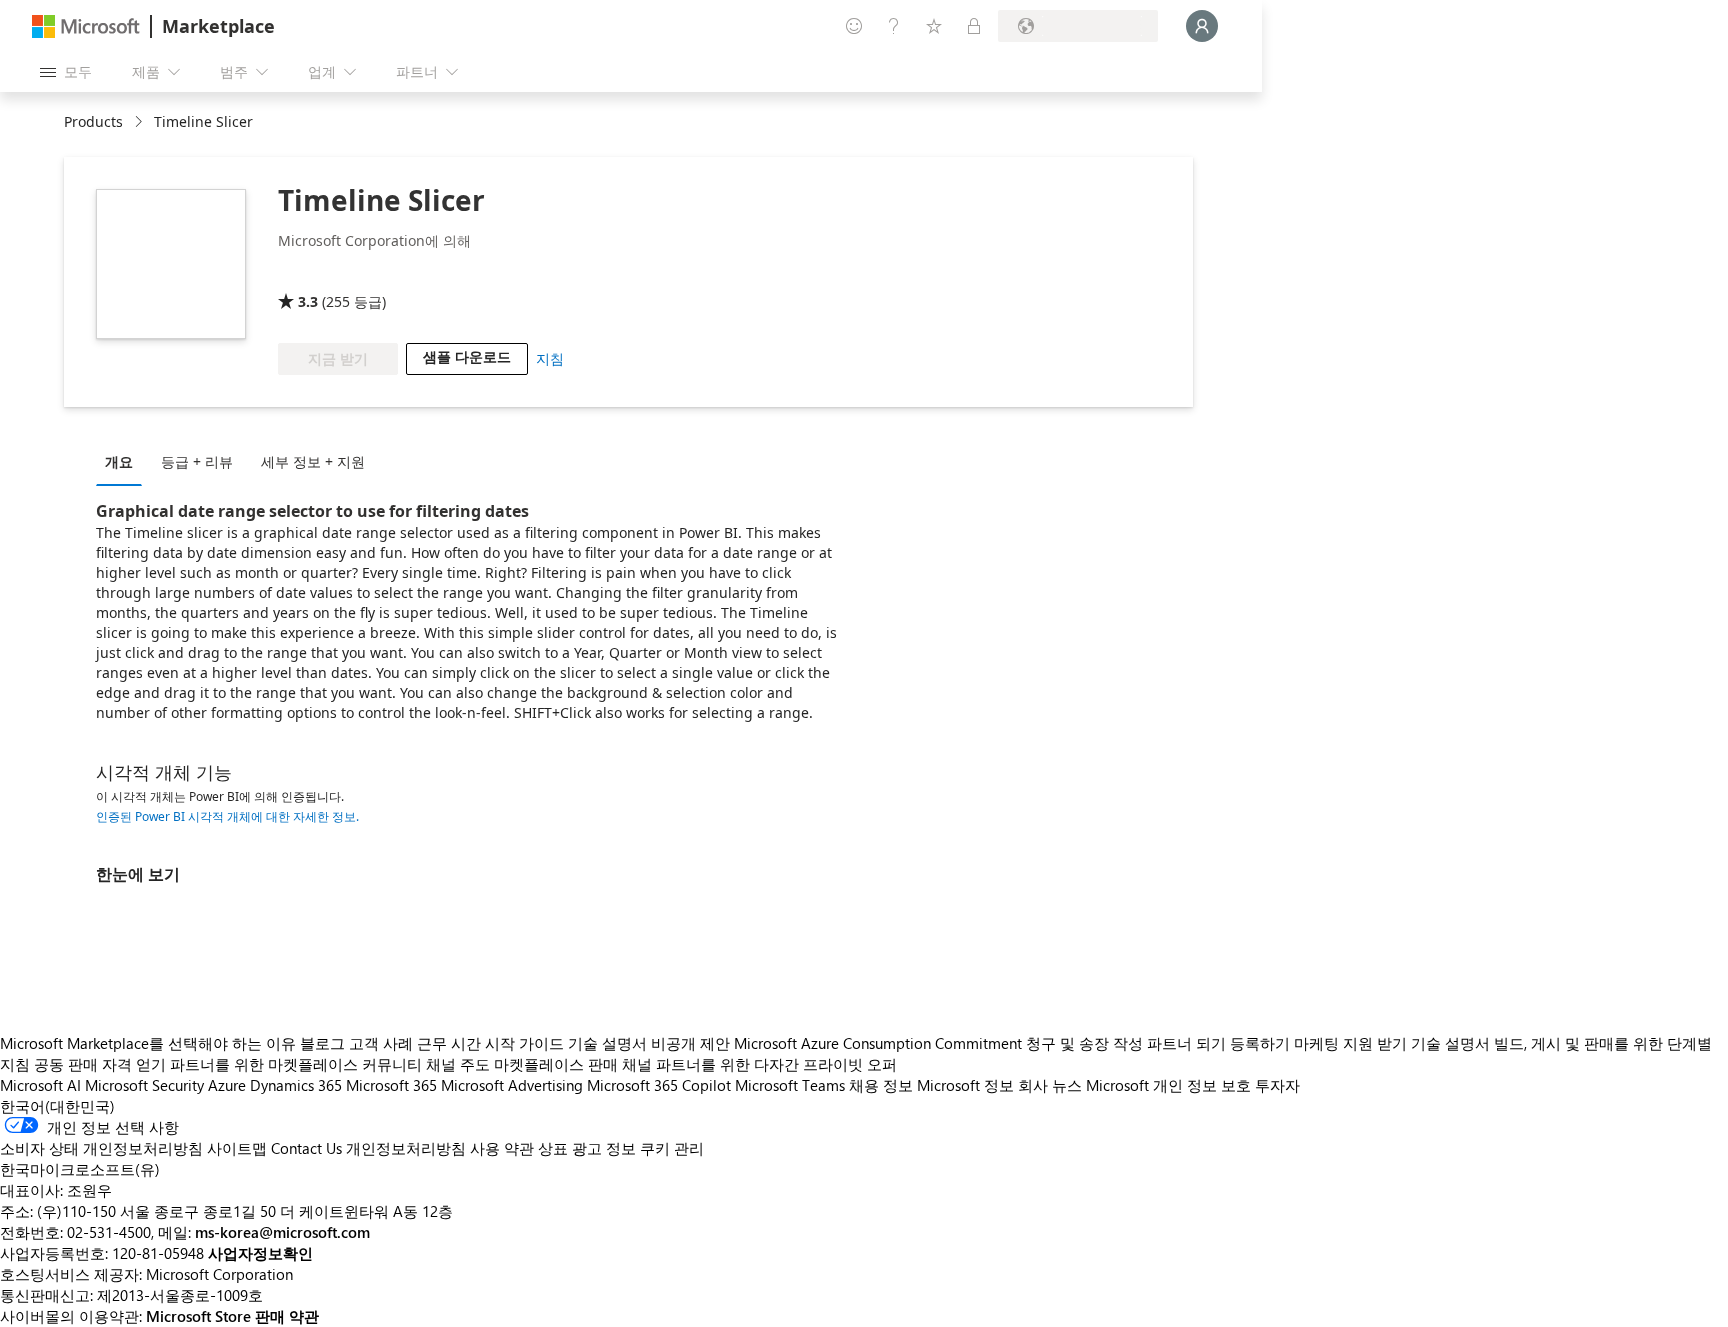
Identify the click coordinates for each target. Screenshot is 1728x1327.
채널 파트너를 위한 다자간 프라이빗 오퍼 (759, 1064)
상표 (553, 1148)
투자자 (1277, 1085)
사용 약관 (502, 1148)
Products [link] (93, 121)
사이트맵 (237, 1148)
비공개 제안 (690, 1043)
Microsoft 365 (391, 1085)
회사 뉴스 (1050, 1085)
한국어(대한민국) (57, 1106)
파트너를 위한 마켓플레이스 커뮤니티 (296, 1064)
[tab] (124, 461)
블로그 (322, 1043)
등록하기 (1260, 1043)
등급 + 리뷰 (197, 461)
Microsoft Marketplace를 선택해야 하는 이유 (148, 1043)
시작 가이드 (524, 1043)
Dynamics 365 (296, 1085)
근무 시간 (449, 1043)
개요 (119, 461)
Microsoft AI (40, 1085)
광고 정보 (604, 1148)
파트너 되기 (1186, 1043)
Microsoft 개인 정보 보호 (1168, 1085)
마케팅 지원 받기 (1350, 1043)
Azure (227, 1085)
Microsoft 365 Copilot (659, 1085)
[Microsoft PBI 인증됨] (336, 273)
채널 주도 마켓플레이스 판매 (522, 1064)
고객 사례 (381, 1043)
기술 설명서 (607, 1043)
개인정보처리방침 (406, 1148)
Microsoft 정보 (965, 1085)
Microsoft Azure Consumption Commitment (880, 1043)
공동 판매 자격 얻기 (100, 1064)
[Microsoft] (86, 26)
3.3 (308, 301)
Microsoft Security (144, 1085)
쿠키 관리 (672, 1148)
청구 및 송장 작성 (1084, 1043)
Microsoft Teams (790, 1085)
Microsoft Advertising (512, 1085)
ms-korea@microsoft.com (282, 1232)
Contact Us (306, 1148)
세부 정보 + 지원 (313, 461)
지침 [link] (550, 358)
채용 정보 (881, 1085)
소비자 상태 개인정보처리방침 (101, 1148)
